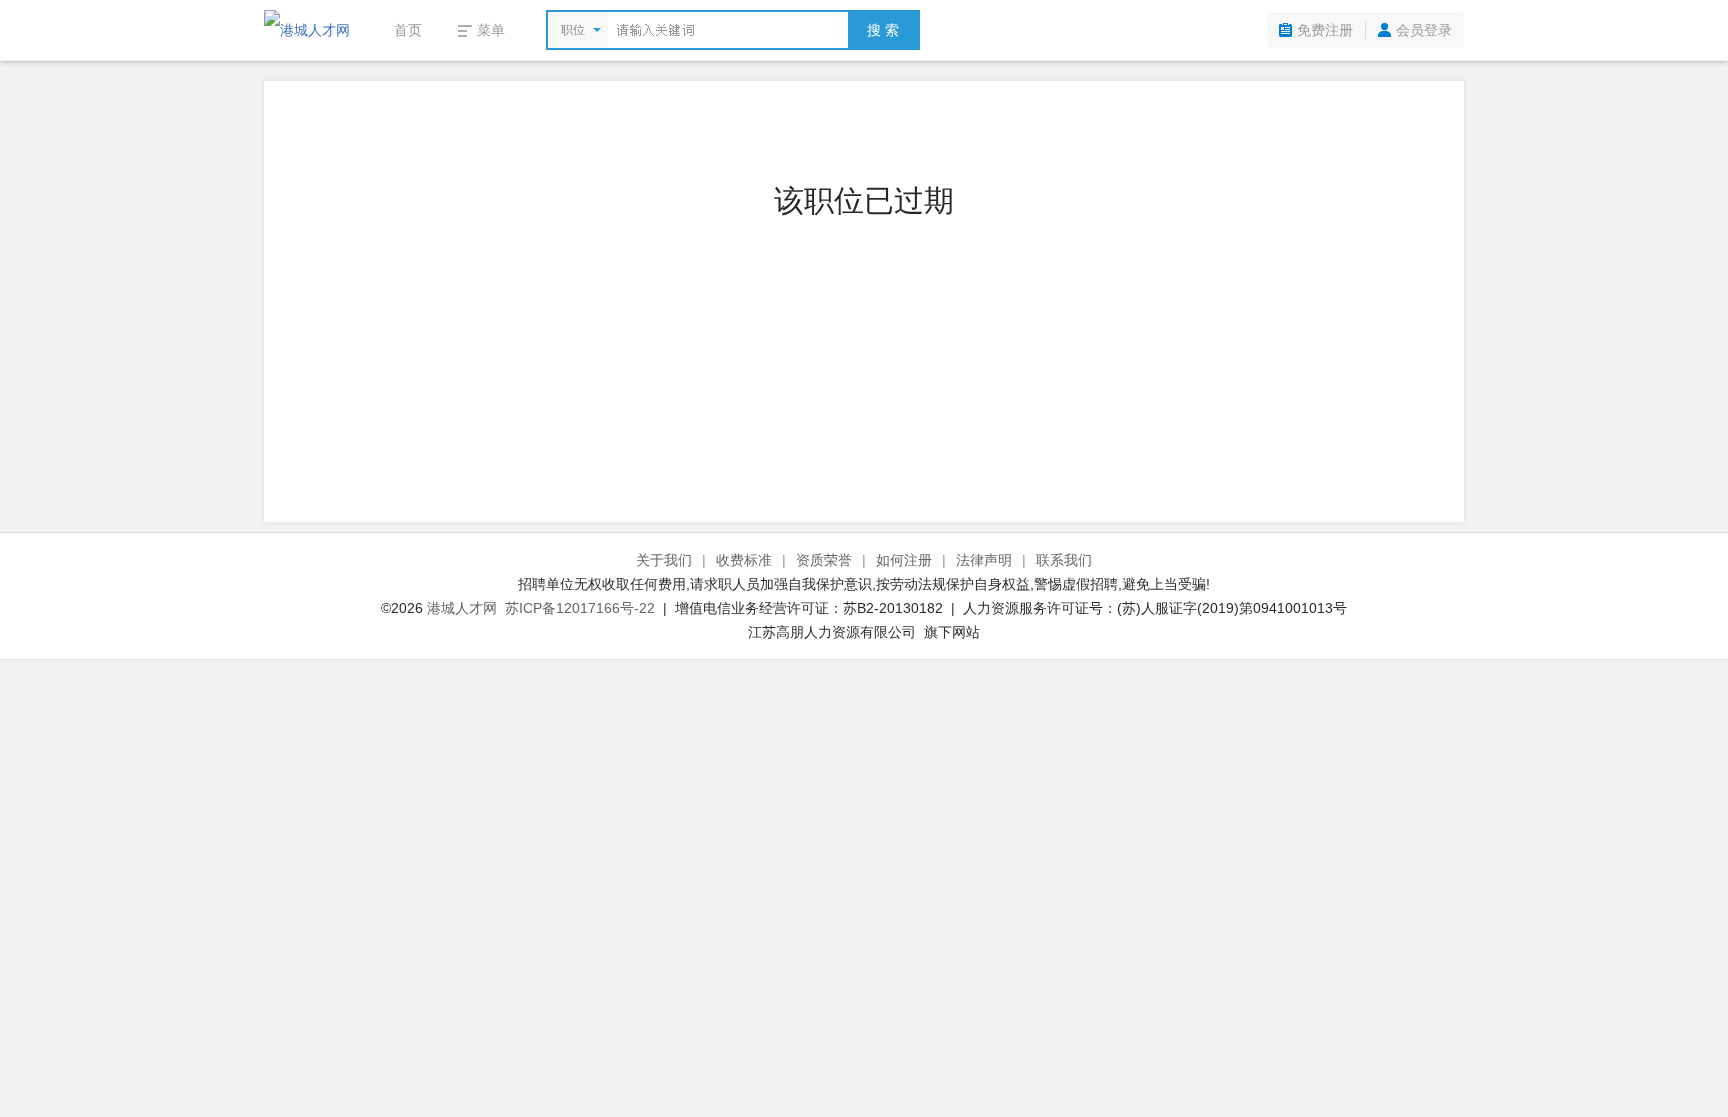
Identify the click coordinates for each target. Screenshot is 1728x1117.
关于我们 (664, 560)
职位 (573, 30)
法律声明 (984, 560)
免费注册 (1325, 30)
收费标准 (744, 560)
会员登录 (1424, 30)
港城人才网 (462, 608)
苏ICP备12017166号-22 (580, 608)
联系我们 (1064, 560)
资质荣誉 (824, 560)
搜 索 (883, 30)
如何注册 (904, 560)
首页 (408, 30)
